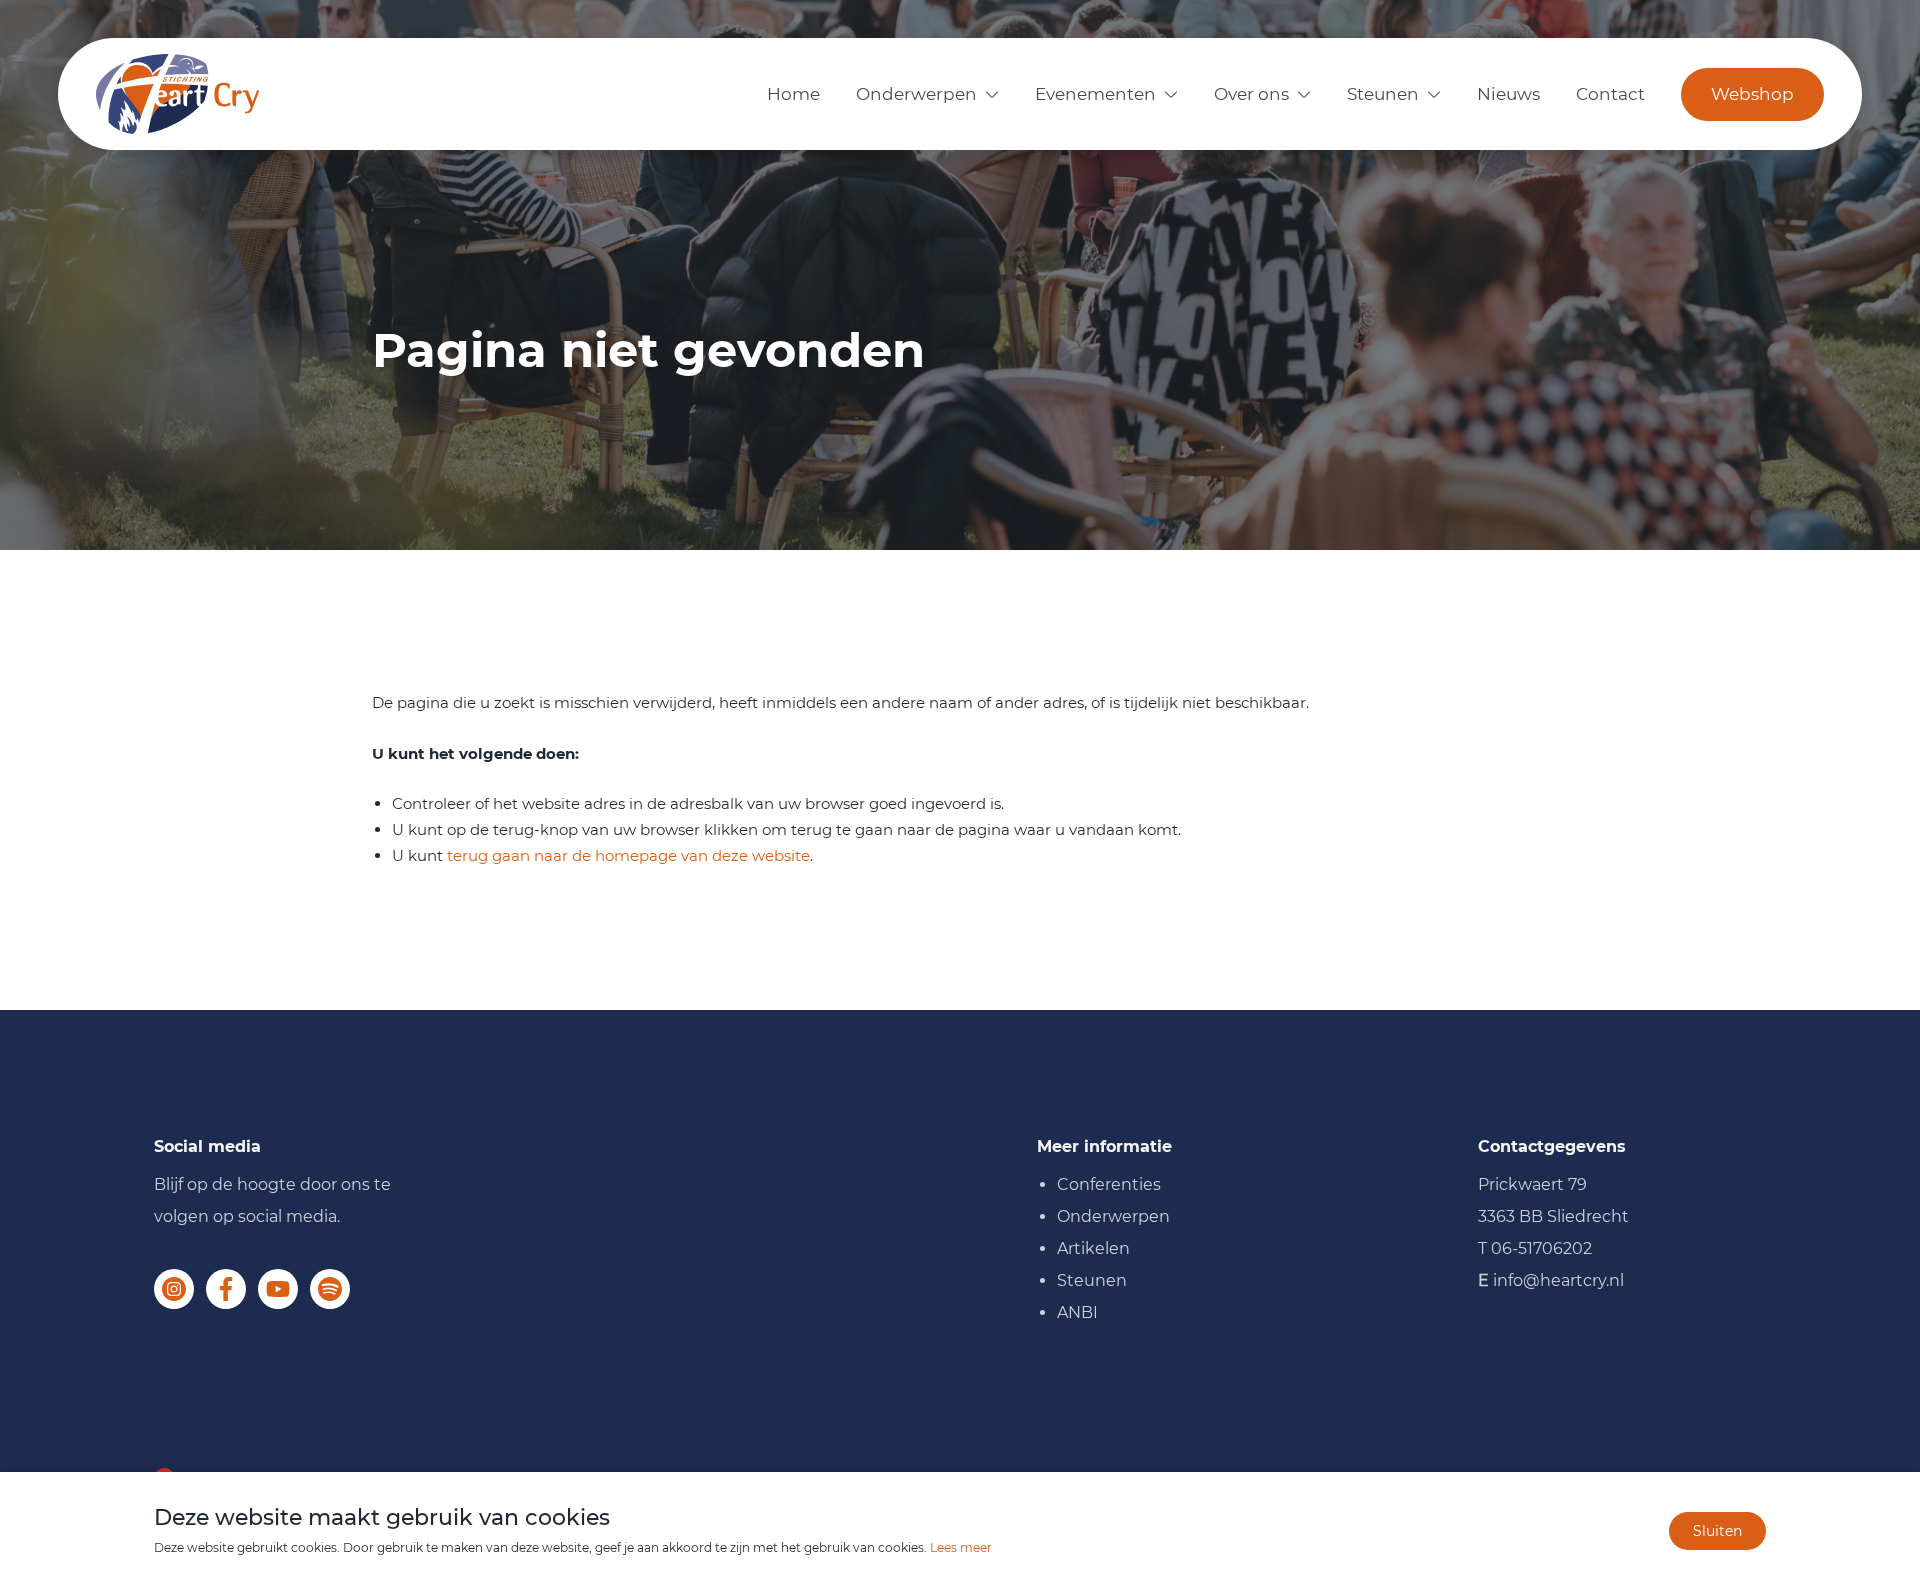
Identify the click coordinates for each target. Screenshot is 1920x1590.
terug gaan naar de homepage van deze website (628, 855)
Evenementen (1095, 94)
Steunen (1383, 94)
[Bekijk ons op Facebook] (226, 1289)
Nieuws (1508, 94)
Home (793, 94)
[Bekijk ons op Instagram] (174, 1289)
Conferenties (1109, 1184)
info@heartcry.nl (1558, 1280)
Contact (1610, 94)
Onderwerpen (916, 94)
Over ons (1251, 94)
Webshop (1752, 94)
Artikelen (1093, 1248)
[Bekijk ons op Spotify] (330, 1289)
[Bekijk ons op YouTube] (278, 1289)
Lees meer (961, 1547)
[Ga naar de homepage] (177, 94)
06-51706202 (1541, 1248)
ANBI (1077, 1312)
